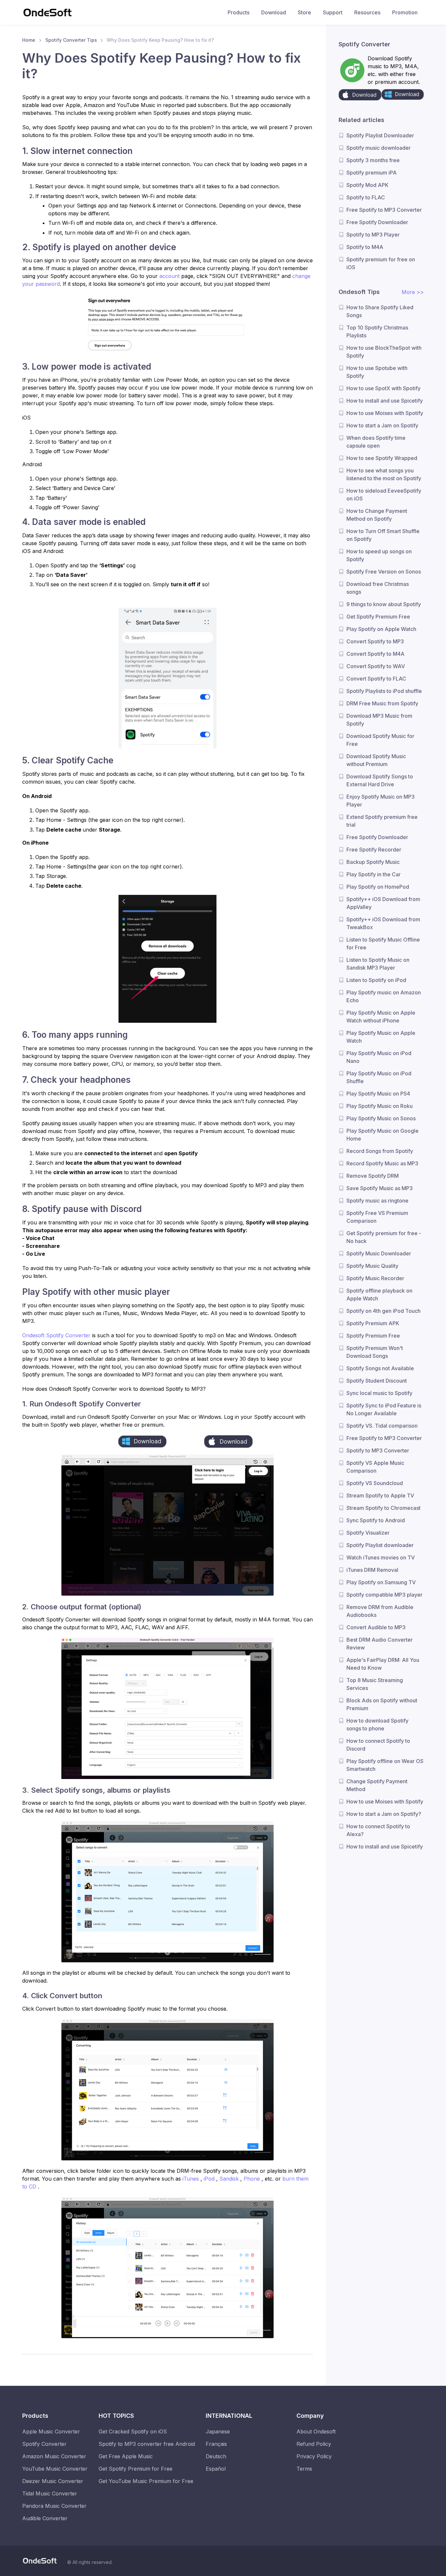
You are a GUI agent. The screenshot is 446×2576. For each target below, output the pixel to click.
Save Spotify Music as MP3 (380, 1188)
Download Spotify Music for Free (380, 740)
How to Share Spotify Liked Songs (380, 311)
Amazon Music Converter (54, 2456)
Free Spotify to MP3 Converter (384, 210)
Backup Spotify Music (373, 862)
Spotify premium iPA (372, 173)
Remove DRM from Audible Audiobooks (380, 1611)
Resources (367, 12)
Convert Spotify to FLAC (376, 679)
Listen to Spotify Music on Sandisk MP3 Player (378, 964)
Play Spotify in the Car (374, 874)
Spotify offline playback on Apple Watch (379, 1295)
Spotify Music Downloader (379, 1253)
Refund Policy (314, 2444)
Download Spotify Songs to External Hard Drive (380, 780)
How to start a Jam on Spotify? (384, 1814)
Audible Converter (45, 2518)
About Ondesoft (316, 2431)
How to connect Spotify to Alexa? (378, 1830)
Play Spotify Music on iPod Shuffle (379, 1077)
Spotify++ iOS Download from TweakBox (383, 923)
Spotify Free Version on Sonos (384, 572)
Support (333, 12)
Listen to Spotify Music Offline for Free (383, 943)
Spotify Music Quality (372, 1266)
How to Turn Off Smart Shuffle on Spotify (383, 535)
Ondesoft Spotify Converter (57, 1335)
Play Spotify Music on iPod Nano (379, 1057)
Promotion (405, 12)
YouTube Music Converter (55, 2469)
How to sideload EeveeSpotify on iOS (384, 495)
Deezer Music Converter (53, 2481)
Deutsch (216, 2456)
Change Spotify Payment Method (377, 1785)
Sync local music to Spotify (379, 1393)
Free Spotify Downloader (377, 222)
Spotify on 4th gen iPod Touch (383, 1311)
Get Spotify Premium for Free (135, 2469)
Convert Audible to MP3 (376, 1627)
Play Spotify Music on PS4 (378, 1094)
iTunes (191, 2179)
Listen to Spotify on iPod (376, 980)
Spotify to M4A (365, 247)
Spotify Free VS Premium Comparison (377, 1217)
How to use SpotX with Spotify (383, 388)
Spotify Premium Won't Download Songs (375, 1352)
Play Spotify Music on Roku (380, 1106)
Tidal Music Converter (50, 2493)
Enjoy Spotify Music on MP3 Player (381, 801)
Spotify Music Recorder (375, 1278)
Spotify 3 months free (373, 160)
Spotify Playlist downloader (380, 1545)
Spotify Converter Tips (71, 40)
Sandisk (230, 2179)
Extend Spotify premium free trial (382, 821)
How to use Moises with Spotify (385, 413)
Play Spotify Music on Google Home (382, 1135)
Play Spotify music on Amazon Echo (384, 996)
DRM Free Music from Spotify (382, 703)
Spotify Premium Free (373, 1336)
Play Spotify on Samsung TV (381, 1582)
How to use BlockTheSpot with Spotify (384, 352)
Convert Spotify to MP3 (375, 641)
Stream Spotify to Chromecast (383, 1508)
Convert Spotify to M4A (375, 654)
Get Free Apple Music (126, 2456)
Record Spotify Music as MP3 (382, 1163)
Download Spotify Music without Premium (376, 760)
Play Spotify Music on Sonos (381, 1118)
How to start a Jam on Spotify (382, 425)
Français (216, 2444)
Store (304, 12)
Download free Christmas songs (378, 588)
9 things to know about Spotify (384, 604)
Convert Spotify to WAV (376, 666)
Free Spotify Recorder (374, 850)
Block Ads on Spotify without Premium (382, 1704)
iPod (210, 2179)
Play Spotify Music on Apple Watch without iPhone (381, 1017)
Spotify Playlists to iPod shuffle (384, 691)
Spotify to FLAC (366, 197)
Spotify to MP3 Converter (378, 1450)
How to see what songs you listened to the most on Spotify (384, 474)
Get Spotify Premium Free (378, 617)
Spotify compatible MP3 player (384, 1595)
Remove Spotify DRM (373, 1176)
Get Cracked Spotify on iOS (133, 2431)
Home (29, 40)
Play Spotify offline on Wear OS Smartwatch (385, 1765)
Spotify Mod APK (367, 185)
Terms (304, 2469)
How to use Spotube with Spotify (377, 372)
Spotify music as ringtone (377, 1201)
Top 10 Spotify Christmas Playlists (377, 331)
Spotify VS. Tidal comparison (382, 1426)
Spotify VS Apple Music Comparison (375, 1467)
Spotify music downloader (379, 148)
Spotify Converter (44, 2444)
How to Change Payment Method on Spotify (377, 515)
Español (216, 2469)
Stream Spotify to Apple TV (380, 1495)
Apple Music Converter (51, 2431)
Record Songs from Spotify (380, 1151)
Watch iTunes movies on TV (381, 1557)
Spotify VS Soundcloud (375, 1483)
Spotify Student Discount (377, 1381)
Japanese (218, 2431)
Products (239, 12)
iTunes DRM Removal (372, 1570)
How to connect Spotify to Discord (378, 1745)
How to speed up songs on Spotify (379, 555)
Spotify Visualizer (368, 1533)
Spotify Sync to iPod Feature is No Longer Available (384, 1409)
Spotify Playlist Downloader (380, 135)
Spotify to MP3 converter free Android (147, 2444)
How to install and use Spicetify (385, 401)
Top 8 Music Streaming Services (375, 1684)
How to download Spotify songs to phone (377, 1725)
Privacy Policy (314, 2456)
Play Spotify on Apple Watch (381, 629)
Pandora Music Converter (54, 2506)
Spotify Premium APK (373, 1323)
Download (274, 12)
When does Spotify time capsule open (376, 442)
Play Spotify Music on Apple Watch (381, 1037)
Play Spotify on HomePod (378, 887)
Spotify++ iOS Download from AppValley (383, 903)
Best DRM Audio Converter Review (380, 1644)
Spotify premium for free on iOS (381, 263)
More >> (413, 292)
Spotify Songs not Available (380, 1368)
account (169, 276)
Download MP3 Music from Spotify (379, 720)
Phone (253, 2179)
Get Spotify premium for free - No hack (384, 1237)
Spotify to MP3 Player (373, 235)
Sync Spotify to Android (376, 1520)
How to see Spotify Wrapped (382, 458)
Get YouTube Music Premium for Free (146, 2481)
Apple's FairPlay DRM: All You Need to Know (383, 1664)
